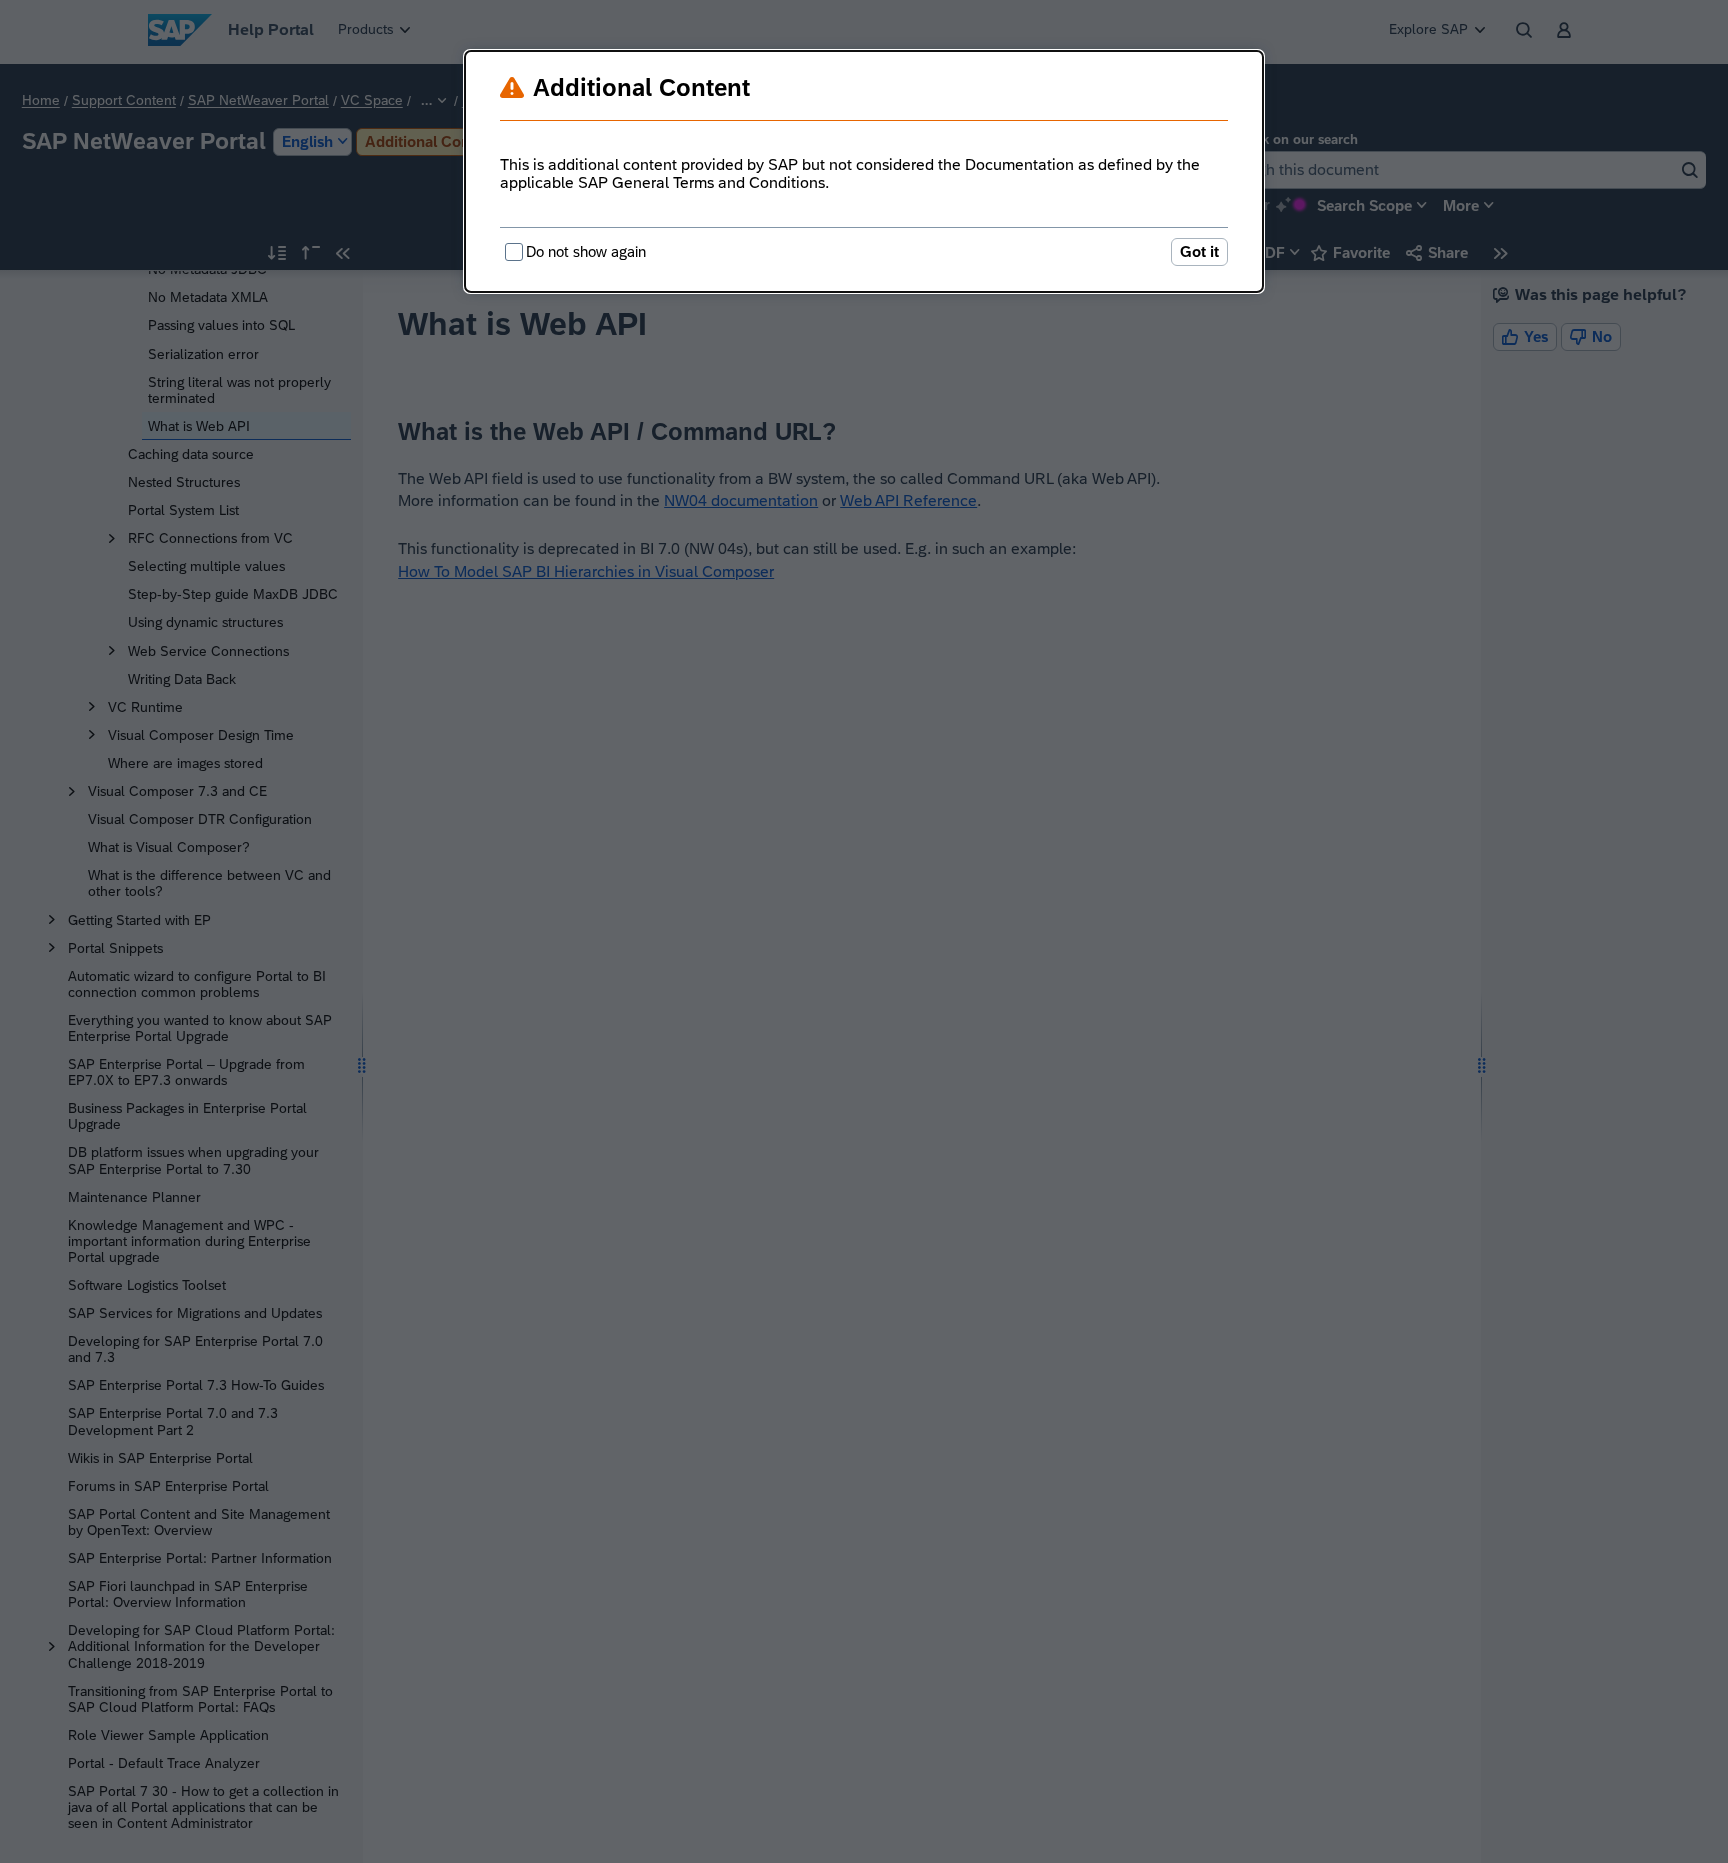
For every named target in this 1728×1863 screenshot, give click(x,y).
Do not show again (586, 251)
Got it (1199, 251)
